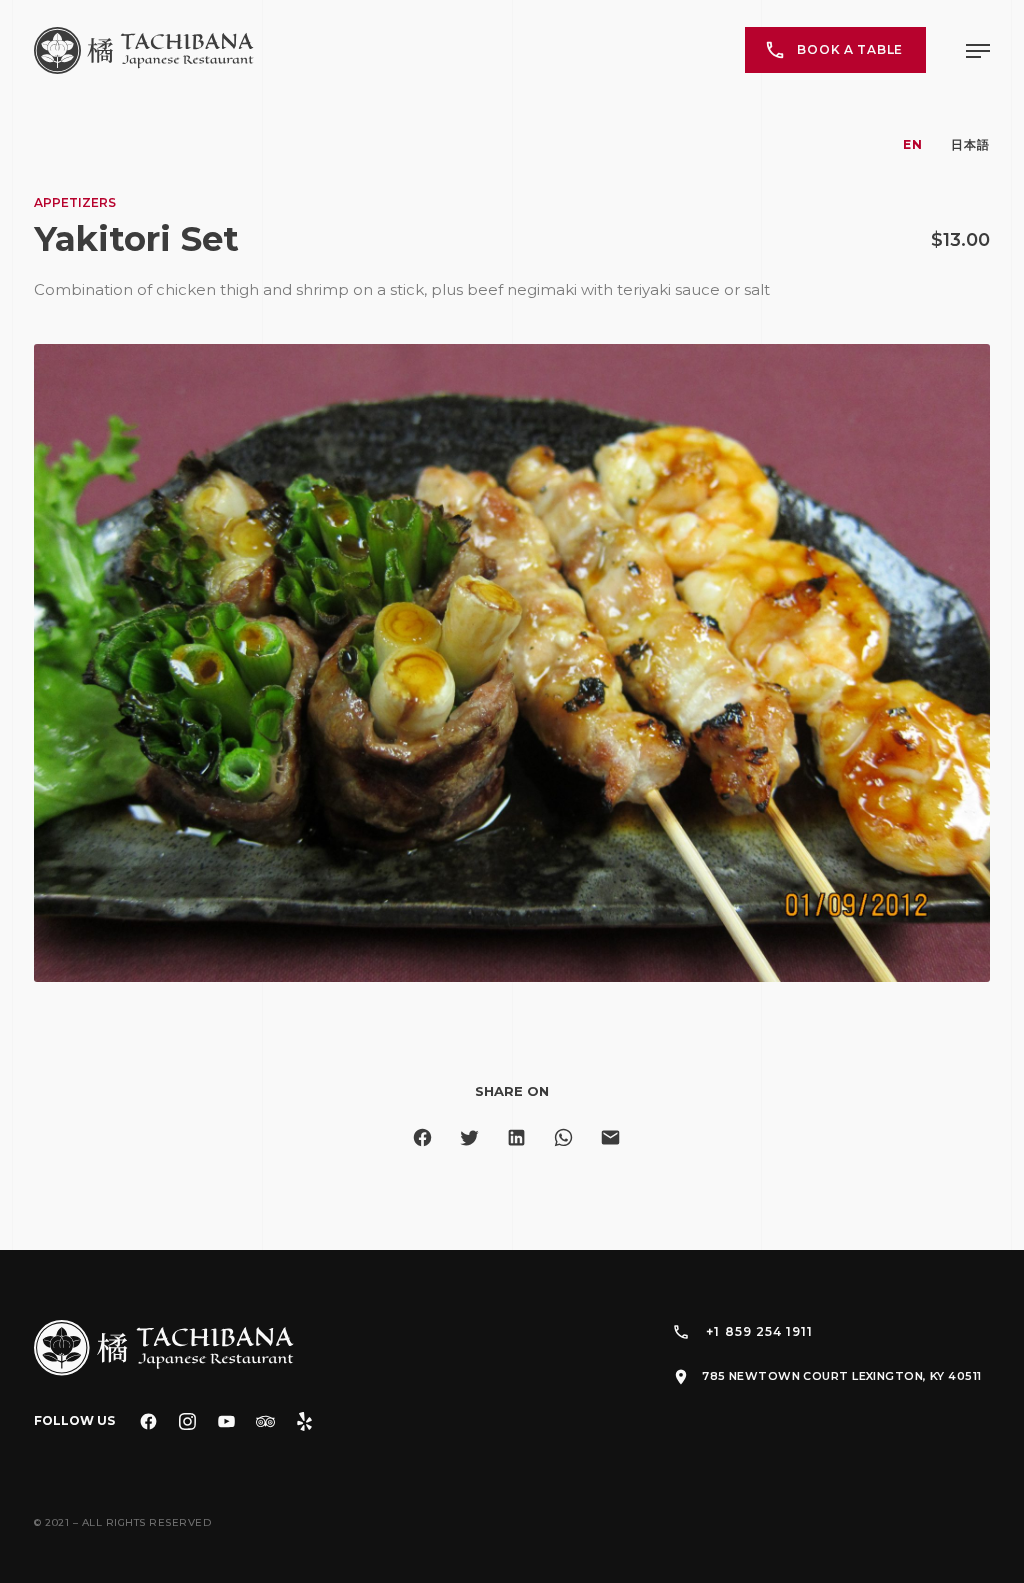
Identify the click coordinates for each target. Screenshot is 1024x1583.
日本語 (970, 144)
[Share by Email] (610, 1137)
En (913, 144)
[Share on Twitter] (469, 1137)
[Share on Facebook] (422, 1137)
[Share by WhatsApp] (563, 1137)
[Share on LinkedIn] (516, 1137)
